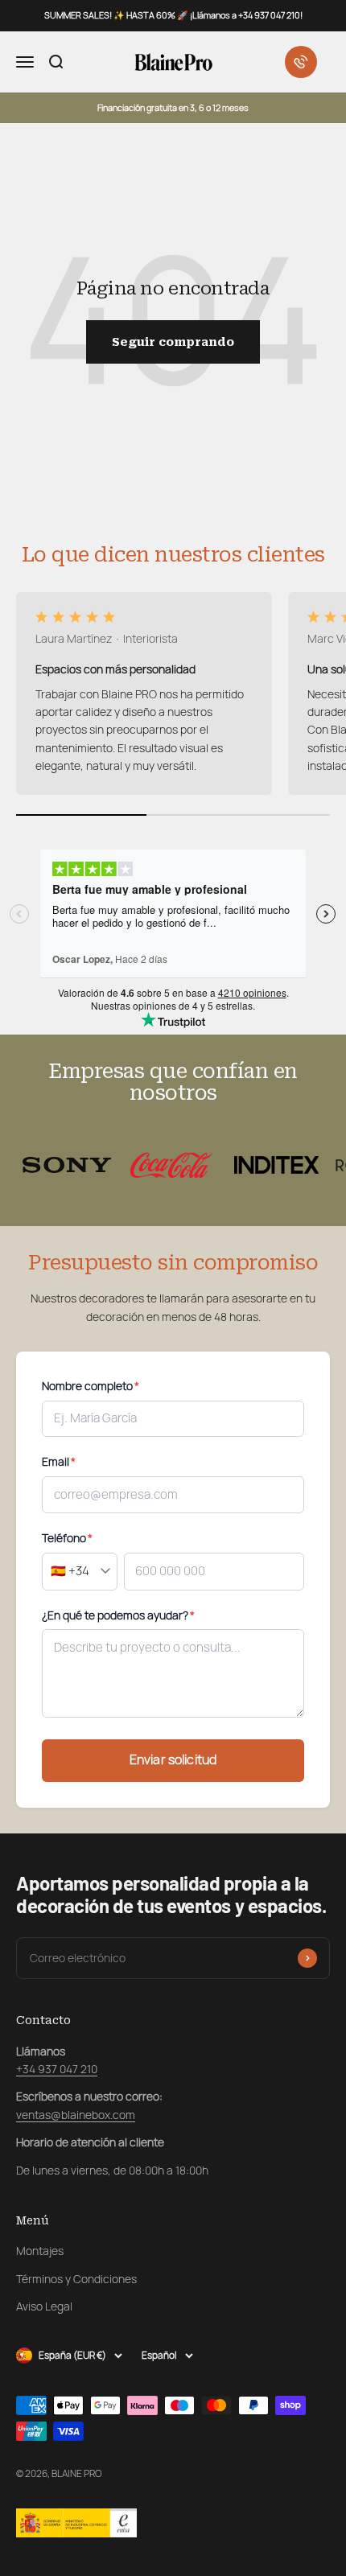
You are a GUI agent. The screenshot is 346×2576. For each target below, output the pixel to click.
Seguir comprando (173, 342)
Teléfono (67, 1538)
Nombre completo (91, 1386)
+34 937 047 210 (57, 2069)
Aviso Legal (44, 2306)
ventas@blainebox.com (76, 2115)
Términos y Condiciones (76, 2279)
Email (59, 1462)
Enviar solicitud (173, 1760)
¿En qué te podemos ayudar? (118, 1615)
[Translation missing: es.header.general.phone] (301, 62)
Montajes (40, 2251)
